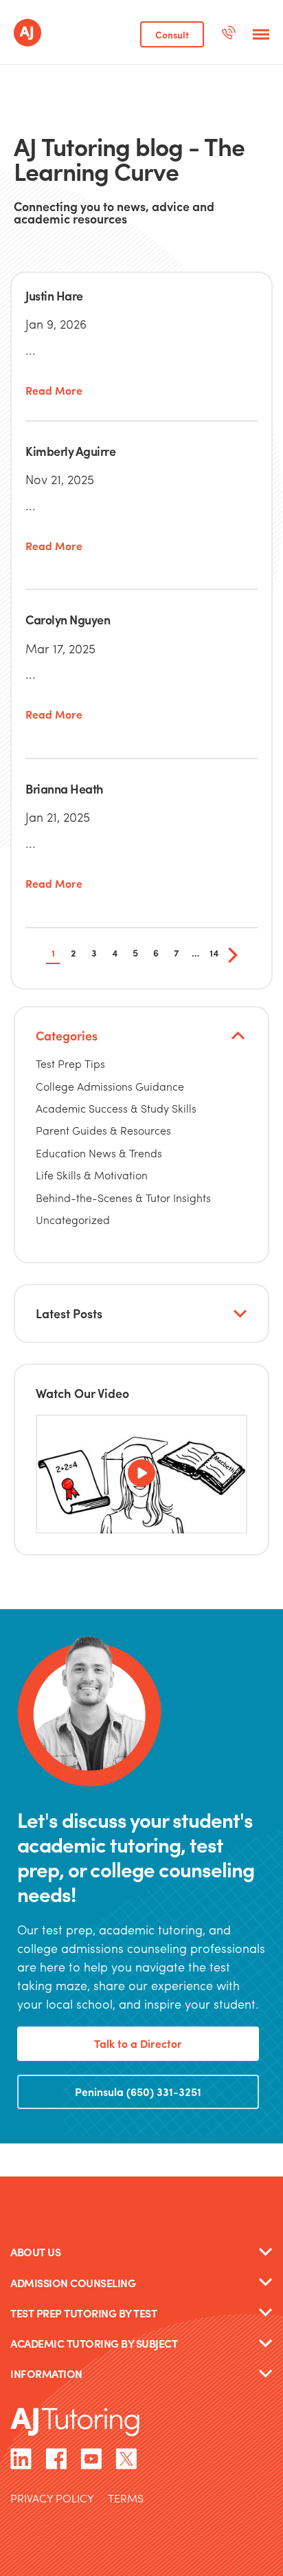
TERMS (126, 2499)
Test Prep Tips (70, 1063)
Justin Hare (54, 295)
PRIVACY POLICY (52, 2499)
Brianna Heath (65, 788)
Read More (54, 391)
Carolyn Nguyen (68, 619)
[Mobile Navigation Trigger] (261, 34)
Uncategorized (73, 1220)
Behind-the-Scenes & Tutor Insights (123, 1198)
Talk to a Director (138, 2043)
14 (214, 952)
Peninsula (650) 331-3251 (138, 2092)
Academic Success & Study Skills (116, 1108)
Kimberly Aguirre (70, 451)
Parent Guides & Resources (103, 1130)
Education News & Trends (99, 1153)
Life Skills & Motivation (92, 1175)
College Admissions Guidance (110, 1086)
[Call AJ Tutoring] (228, 34)
